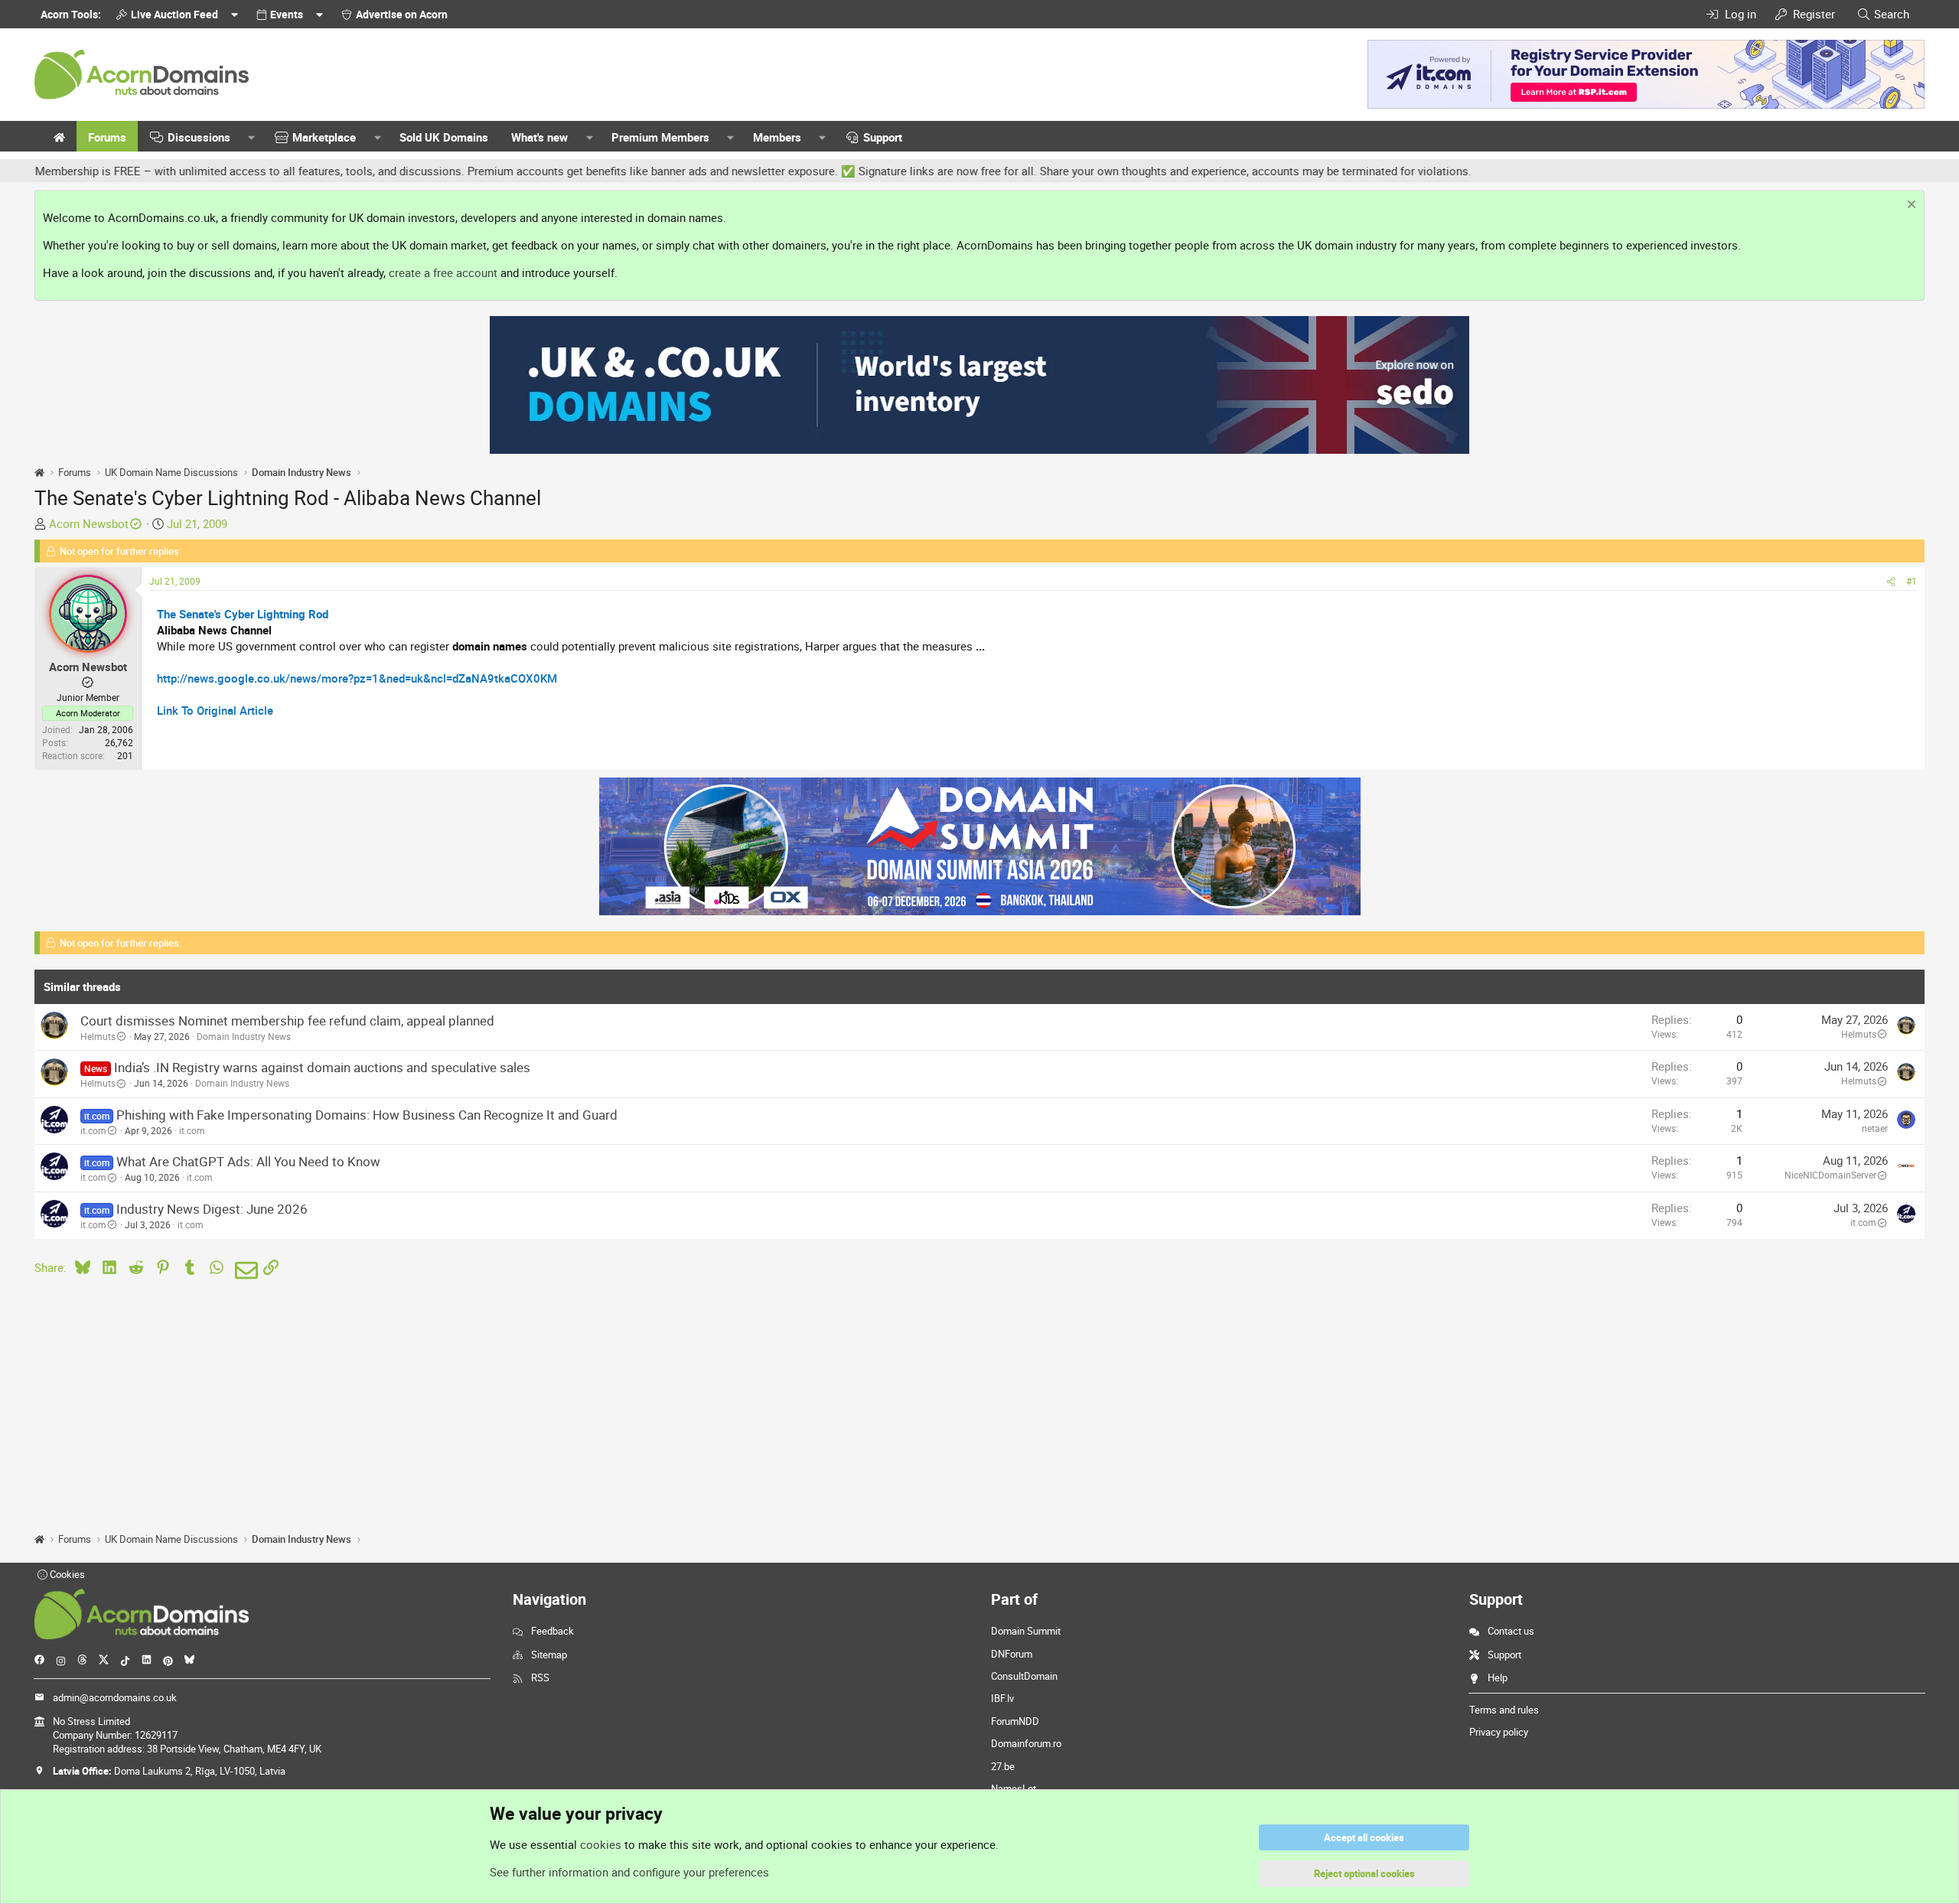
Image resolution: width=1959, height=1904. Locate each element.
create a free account (443, 272)
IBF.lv (1002, 1698)
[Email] (244, 1270)
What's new (539, 137)
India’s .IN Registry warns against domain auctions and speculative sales (322, 1067)
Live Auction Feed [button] (174, 14)
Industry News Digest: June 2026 (212, 1209)
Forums (107, 137)
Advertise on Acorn (402, 14)
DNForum (1012, 1654)
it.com (93, 1130)
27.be (1003, 1766)
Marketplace (324, 137)
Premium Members (660, 137)
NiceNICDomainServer (1830, 1175)
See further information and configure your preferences (629, 1872)
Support (883, 137)
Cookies (66, 1574)
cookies (601, 1844)
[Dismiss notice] (1910, 206)
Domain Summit (1026, 1631)
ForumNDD (1015, 1721)
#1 (1912, 581)
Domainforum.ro (1026, 1743)
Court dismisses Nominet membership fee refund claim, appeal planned (287, 1020)
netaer (1875, 1128)
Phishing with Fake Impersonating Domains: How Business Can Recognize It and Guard (367, 1115)
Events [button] (287, 14)
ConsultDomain (1024, 1676)
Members (777, 137)
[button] (252, 137)
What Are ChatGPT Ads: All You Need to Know (248, 1161)
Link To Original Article (215, 710)
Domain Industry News (244, 1036)
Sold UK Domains (444, 137)
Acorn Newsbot (89, 523)
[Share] (1891, 581)
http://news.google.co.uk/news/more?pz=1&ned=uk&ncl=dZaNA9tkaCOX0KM (357, 678)
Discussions (199, 137)
